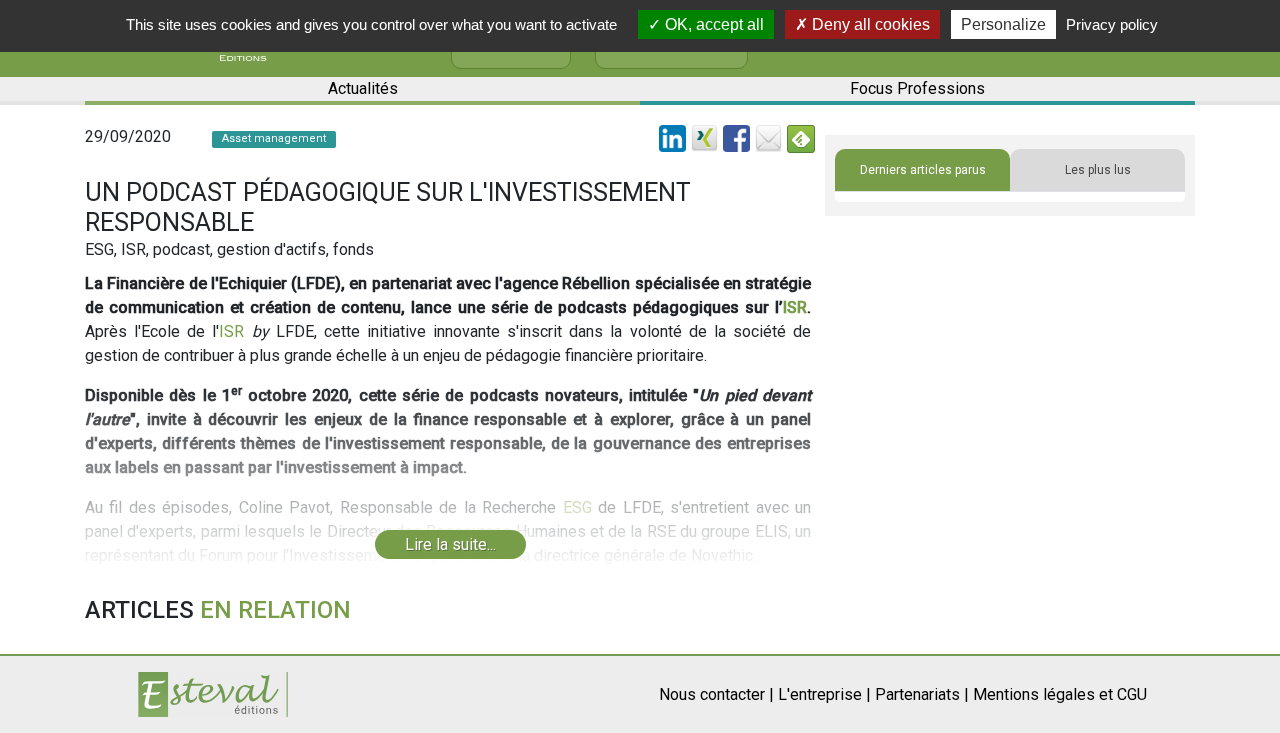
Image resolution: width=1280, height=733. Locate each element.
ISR (795, 307)
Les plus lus (1098, 170)
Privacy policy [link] (1112, 24)
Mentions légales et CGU (1060, 694)
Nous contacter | (716, 694)
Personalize (1003, 24)
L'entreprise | (824, 694)
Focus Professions (917, 88)
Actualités (363, 88)
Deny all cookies (869, 24)
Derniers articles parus (923, 170)
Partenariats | (922, 694)
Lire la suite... (450, 544)
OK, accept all (712, 24)
